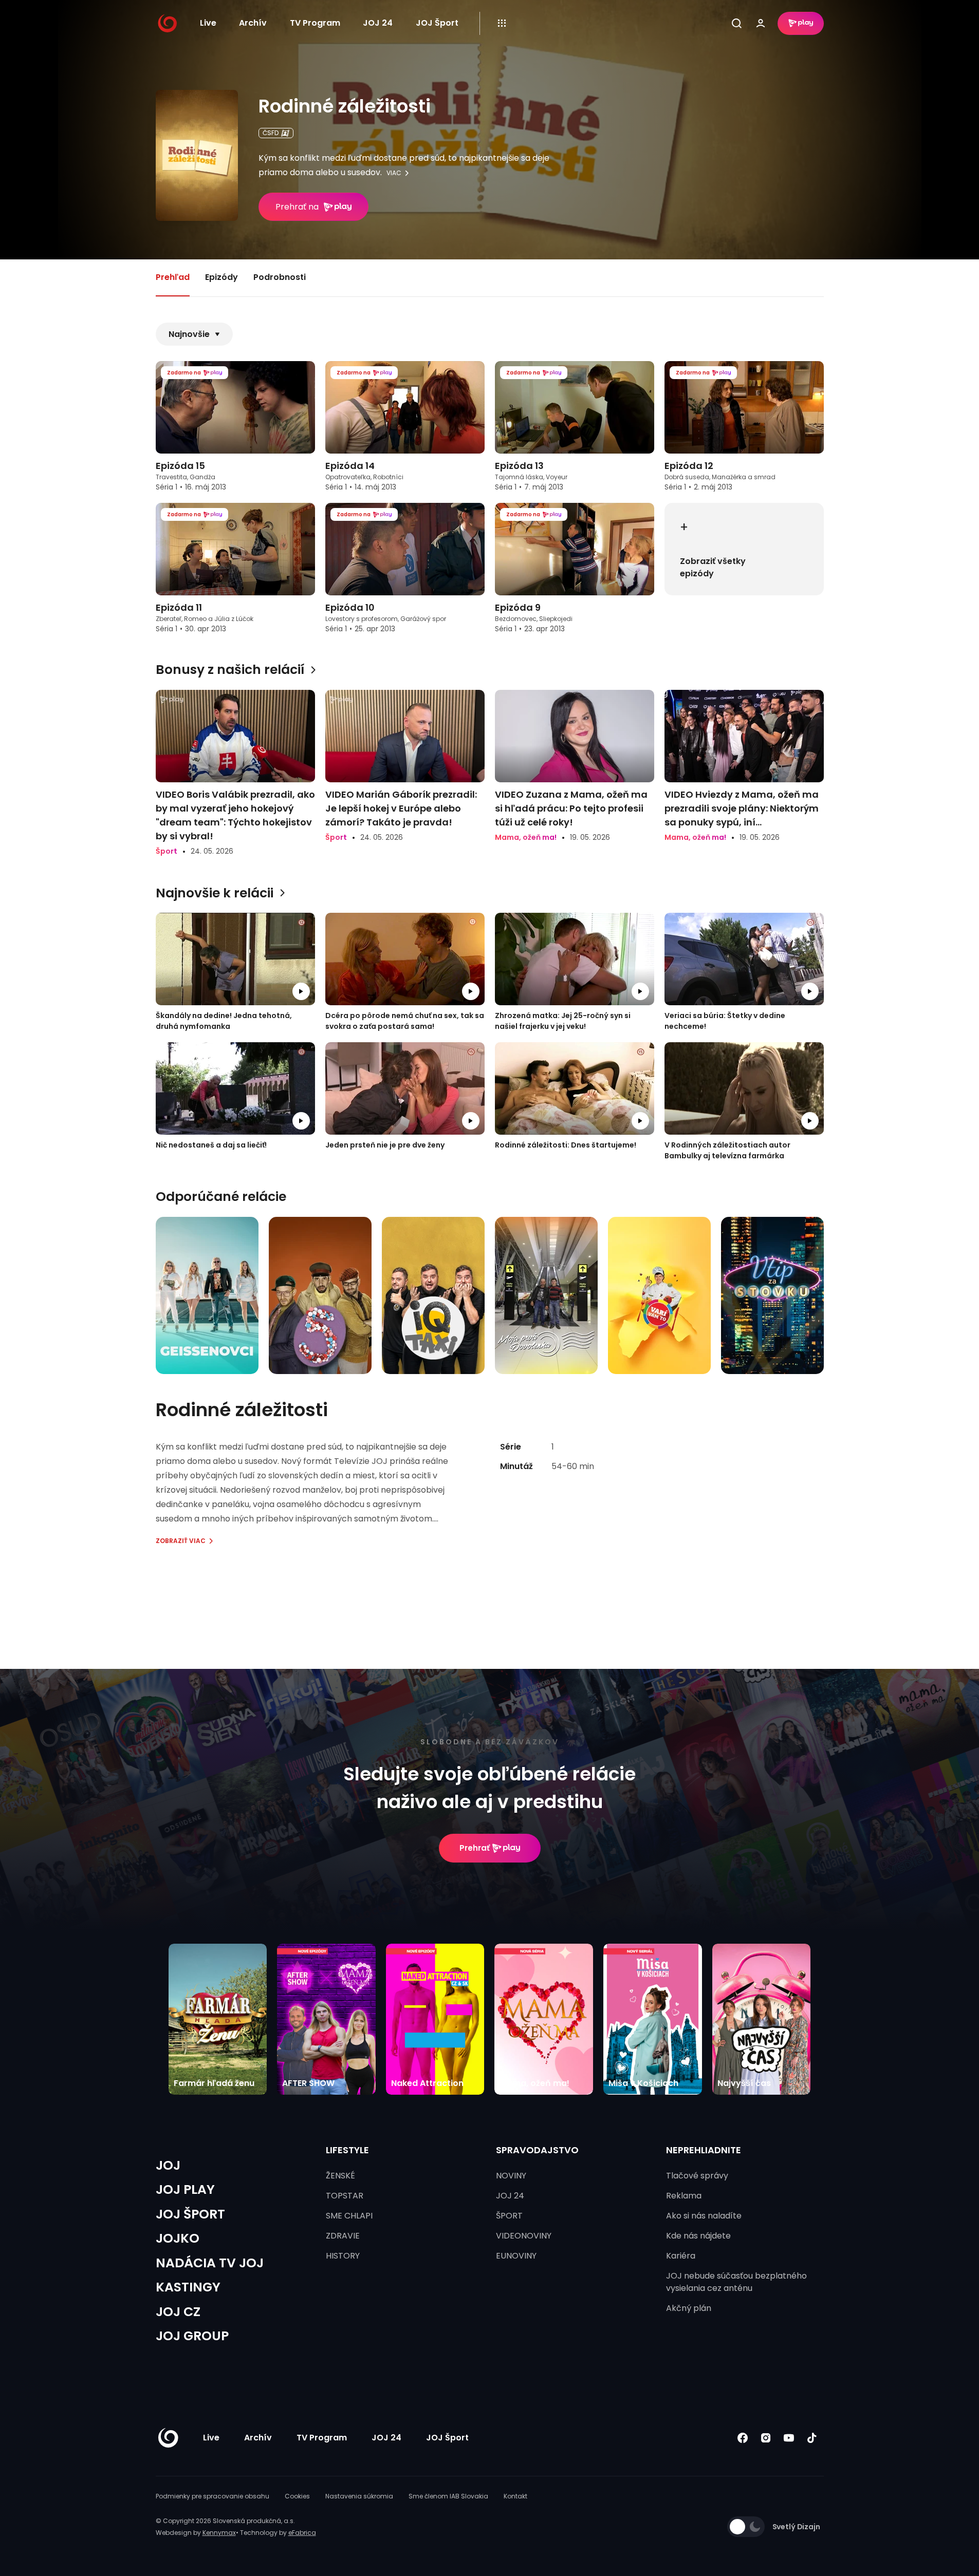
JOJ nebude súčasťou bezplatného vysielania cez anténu (736, 2282)
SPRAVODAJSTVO (537, 2150)
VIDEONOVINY (524, 2236)
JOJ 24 (378, 23)
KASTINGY (188, 2287)
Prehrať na (297, 207)
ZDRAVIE (343, 2236)
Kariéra (681, 2256)
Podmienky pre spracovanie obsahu (213, 2496)
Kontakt (515, 2496)
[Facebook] (743, 2438)
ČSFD (271, 133)
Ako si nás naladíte (704, 2216)
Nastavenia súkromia (359, 2496)
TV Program (315, 23)
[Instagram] (766, 2438)
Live (208, 23)
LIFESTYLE (347, 2150)
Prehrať (475, 1848)
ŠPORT (509, 2216)
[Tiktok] (812, 2438)
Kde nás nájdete (698, 2236)
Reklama (684, 2196)
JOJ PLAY (185, 2189)
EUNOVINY (516, 2256)
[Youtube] (789, 2438)
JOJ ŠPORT (190, 2214)
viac (394, 173)
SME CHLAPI (349, 2216)
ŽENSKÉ (340, 2176)
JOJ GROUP (192, 2336)
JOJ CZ (178, 2312)
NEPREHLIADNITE (704, 2150)
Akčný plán (689, 2308)
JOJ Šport (437, 23)
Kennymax (219, 2533)
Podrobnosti (280, 277)
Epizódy (221, 277)
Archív (253, 23)
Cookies (297, 2496)
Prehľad (173, 277)
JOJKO (178, 2238)
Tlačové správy (697, 2176)
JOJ (168, 2165)
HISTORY (343, 2256)
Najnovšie (189, 334)
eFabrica (302, 2533)
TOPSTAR (345, 2196)
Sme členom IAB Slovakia (448, 2496)
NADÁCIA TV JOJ (210, 2263)
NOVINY (511, 2176)
